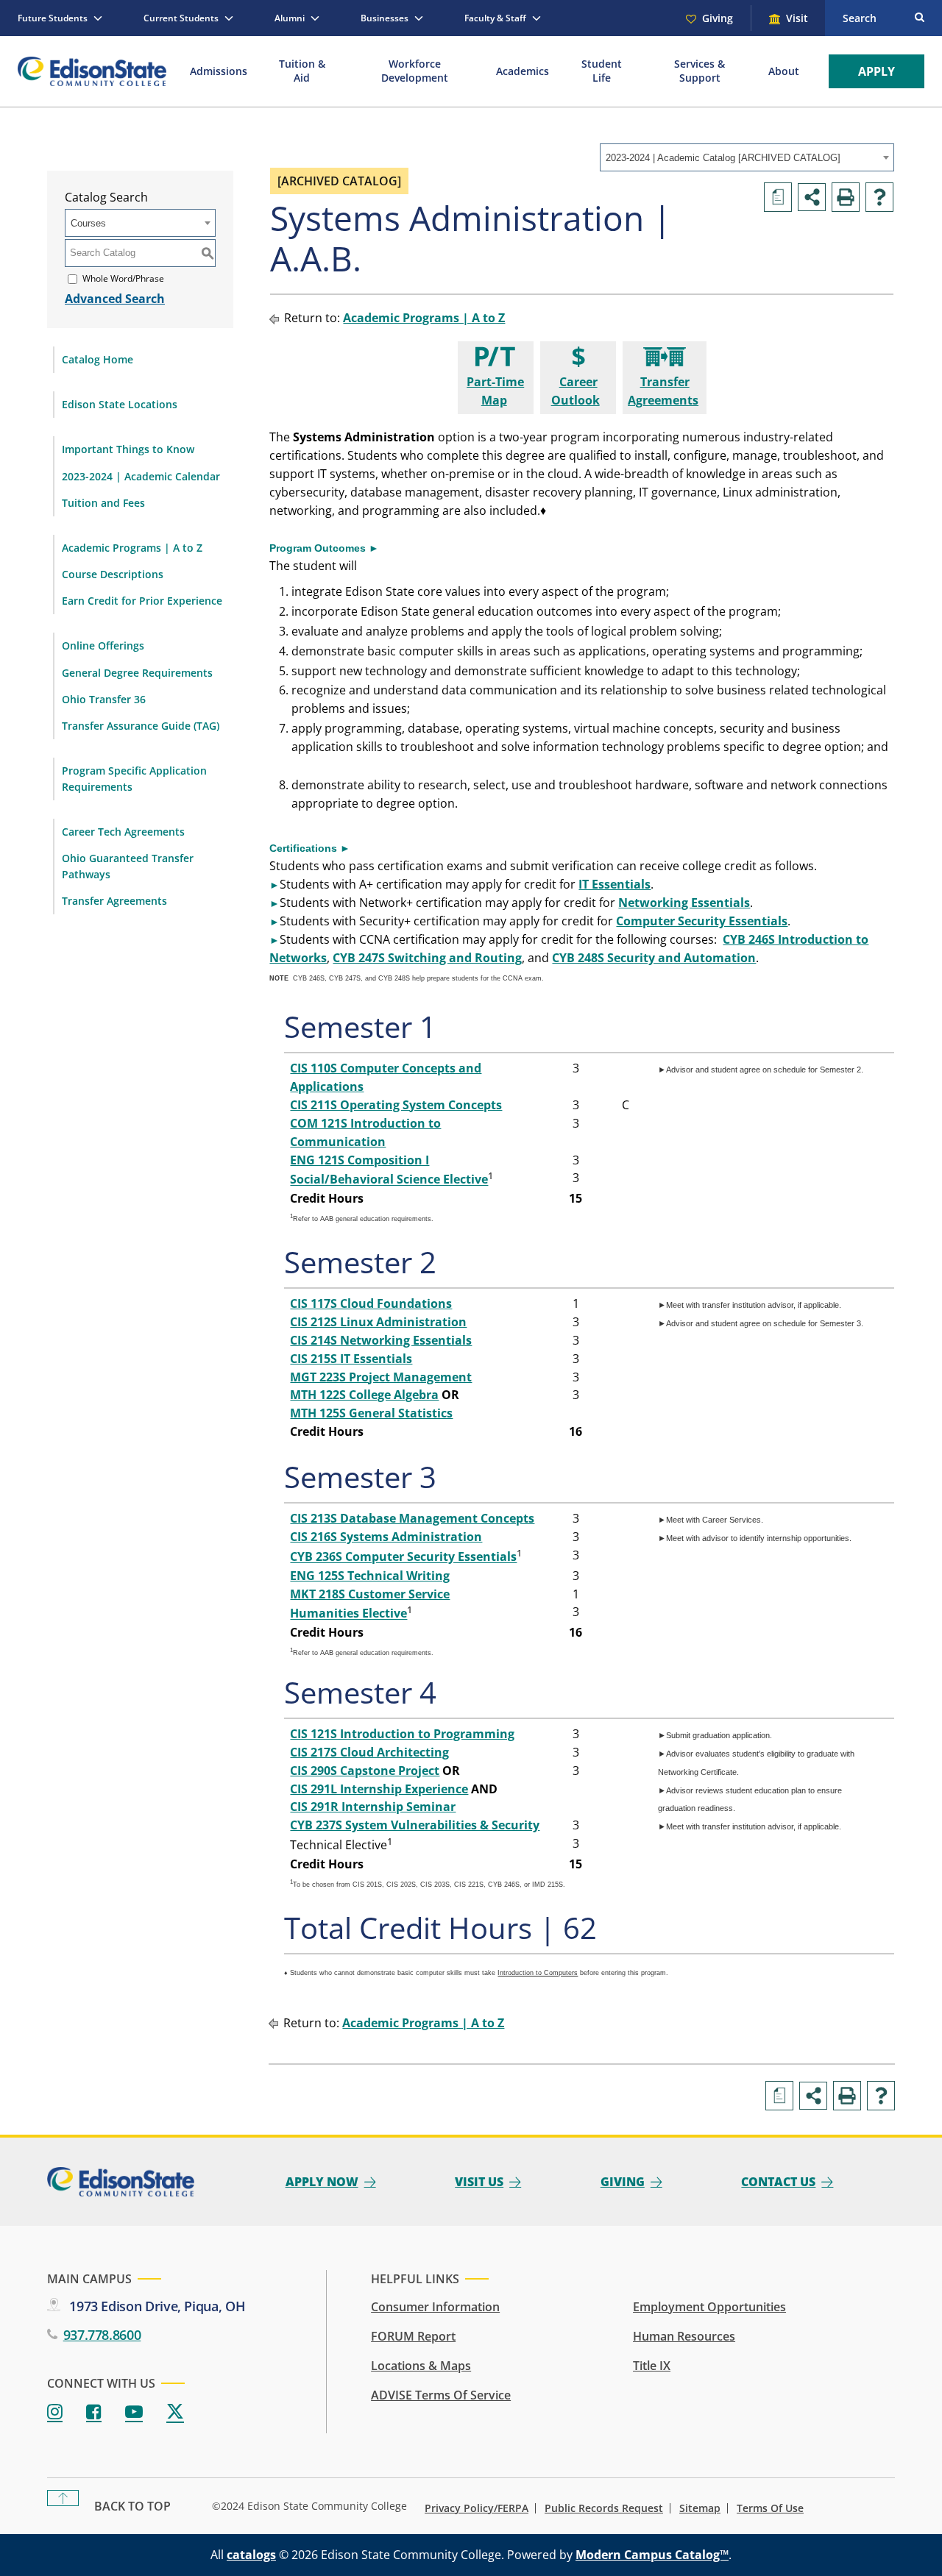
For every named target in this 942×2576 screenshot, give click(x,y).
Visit (797, 18)
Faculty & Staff (495, 18)
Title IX (652, 2366)
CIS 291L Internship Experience (379, 1789)
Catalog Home (98, 359)
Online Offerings (103, 645)
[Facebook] (94, 2412)
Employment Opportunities (709, 2307)
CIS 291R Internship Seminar (373, 1807)
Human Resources (684, 2336)
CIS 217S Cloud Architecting (369, 1752)
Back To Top (132, 2506)
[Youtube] (134, 2412)
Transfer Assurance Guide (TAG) (141, 726)
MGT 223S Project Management (381, 1377)
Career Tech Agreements (123, 832)
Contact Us (778, 2182)
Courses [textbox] (88, 223)
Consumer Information (435, 2307)
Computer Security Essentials (702, 921)
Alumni (290, 18)
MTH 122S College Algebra (364, 1395)
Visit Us (479, 2182)
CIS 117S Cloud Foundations (371, 1303)
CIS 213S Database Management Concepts (412, 1518)
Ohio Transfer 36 (104, 699)
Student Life (602, 71)
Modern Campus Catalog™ (652, 2555)
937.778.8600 (102, 2335)
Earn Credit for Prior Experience (142, 601)
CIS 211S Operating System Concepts (396, 1105)
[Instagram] (55, 2412)
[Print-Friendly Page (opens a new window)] (846, 197)
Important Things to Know (128, 449)
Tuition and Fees (103, 503)
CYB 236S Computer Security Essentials (403, 1557)
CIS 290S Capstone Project (365, 1771)
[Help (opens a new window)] (879, 197)
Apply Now (322, 2182)
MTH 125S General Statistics (371, 1413)
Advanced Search (115, 299)
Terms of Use (770, 2508)
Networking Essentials (684, 903)
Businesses (385, 18)
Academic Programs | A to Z (132, 548)
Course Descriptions (113, 574)
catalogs (251, 2555)
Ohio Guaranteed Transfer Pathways (128, 866)
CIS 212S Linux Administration (378, 1322)
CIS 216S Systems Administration (386, 1537)
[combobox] (747, 157)
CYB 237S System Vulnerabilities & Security (415, 1825)
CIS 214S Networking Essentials (381, 1340)
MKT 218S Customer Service (370, 1594)
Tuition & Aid (302, 71)
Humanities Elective (348, 1614)
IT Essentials (615, 884)
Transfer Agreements (114, 901)
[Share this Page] (812, 197)
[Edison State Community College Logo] (92, 71)
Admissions (219, 71)
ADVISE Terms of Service (441, 2395)
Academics (523, 71)
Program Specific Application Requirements (134, 779)
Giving (718, 18)
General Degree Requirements (137, 673)
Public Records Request (604, 2508)
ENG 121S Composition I (360, 1160)
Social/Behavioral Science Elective (389, 1180)
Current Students (181, 18)
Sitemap (700, 2508)
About (784, 71)
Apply (877, 71)
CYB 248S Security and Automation (654, 958)
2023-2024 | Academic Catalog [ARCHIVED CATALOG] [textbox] (723, 158)
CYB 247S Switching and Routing (427, 958)
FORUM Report (413, 2336)
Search (860, 18)
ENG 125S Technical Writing (370, 1576)
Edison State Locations (120, 404)
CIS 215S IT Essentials (351, 1359)
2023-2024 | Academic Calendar (141, 476)
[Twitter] (175, 2412)
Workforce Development (415, 71)
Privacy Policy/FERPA (477, 2508)
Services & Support (700, 71)
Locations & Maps (421, 2366)
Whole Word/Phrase (123, 278)
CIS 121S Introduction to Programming (402, 1734)
